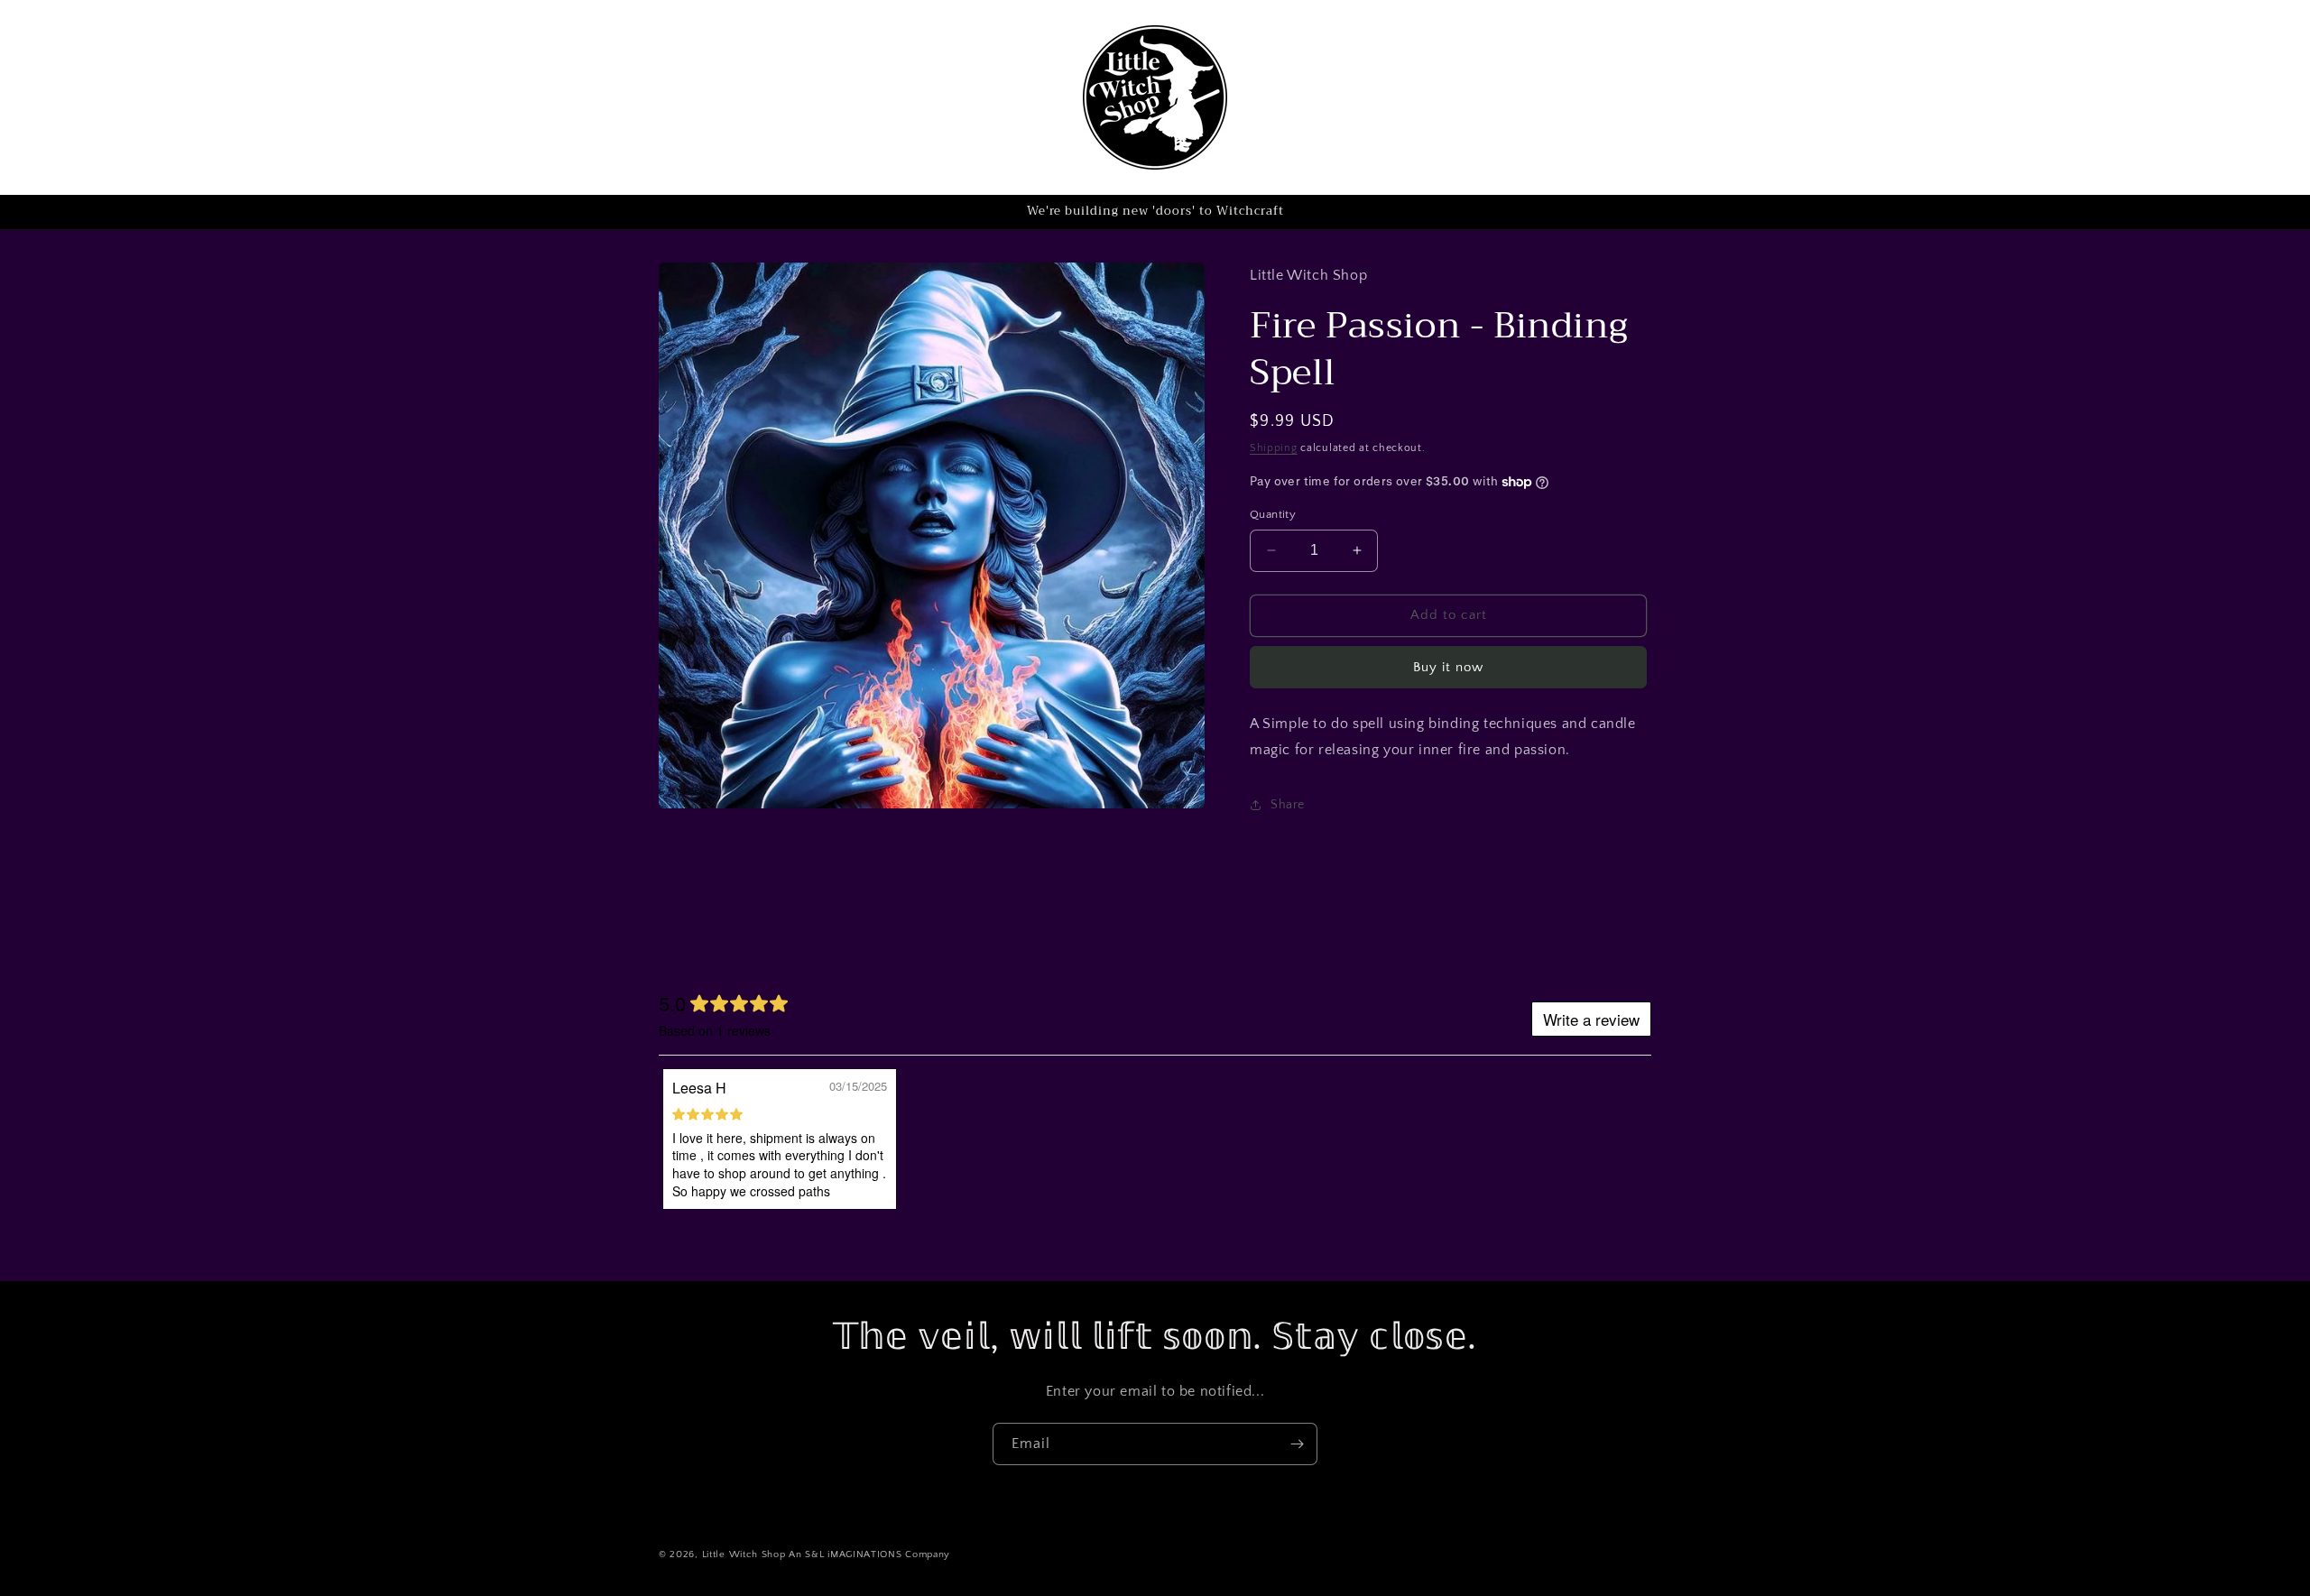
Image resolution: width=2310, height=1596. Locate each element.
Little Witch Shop (744, 1554)
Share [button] (1288, 805)
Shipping (1274, 448)
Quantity (1273, 514)
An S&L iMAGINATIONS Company (869, 1554)
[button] (78, 97)
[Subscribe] (1297, 1444)
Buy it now (1448, 667)
